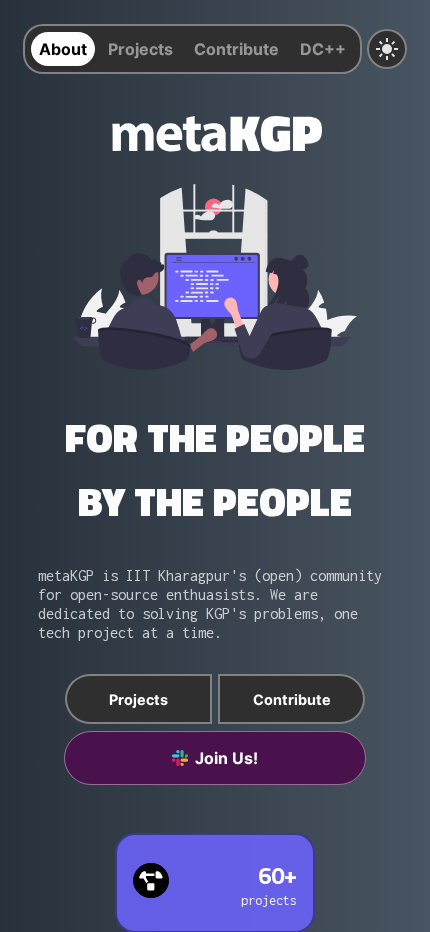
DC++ (323, 49)
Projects (140, 49)
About (63, 49)
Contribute (236, 49)
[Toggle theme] (387, 49)
